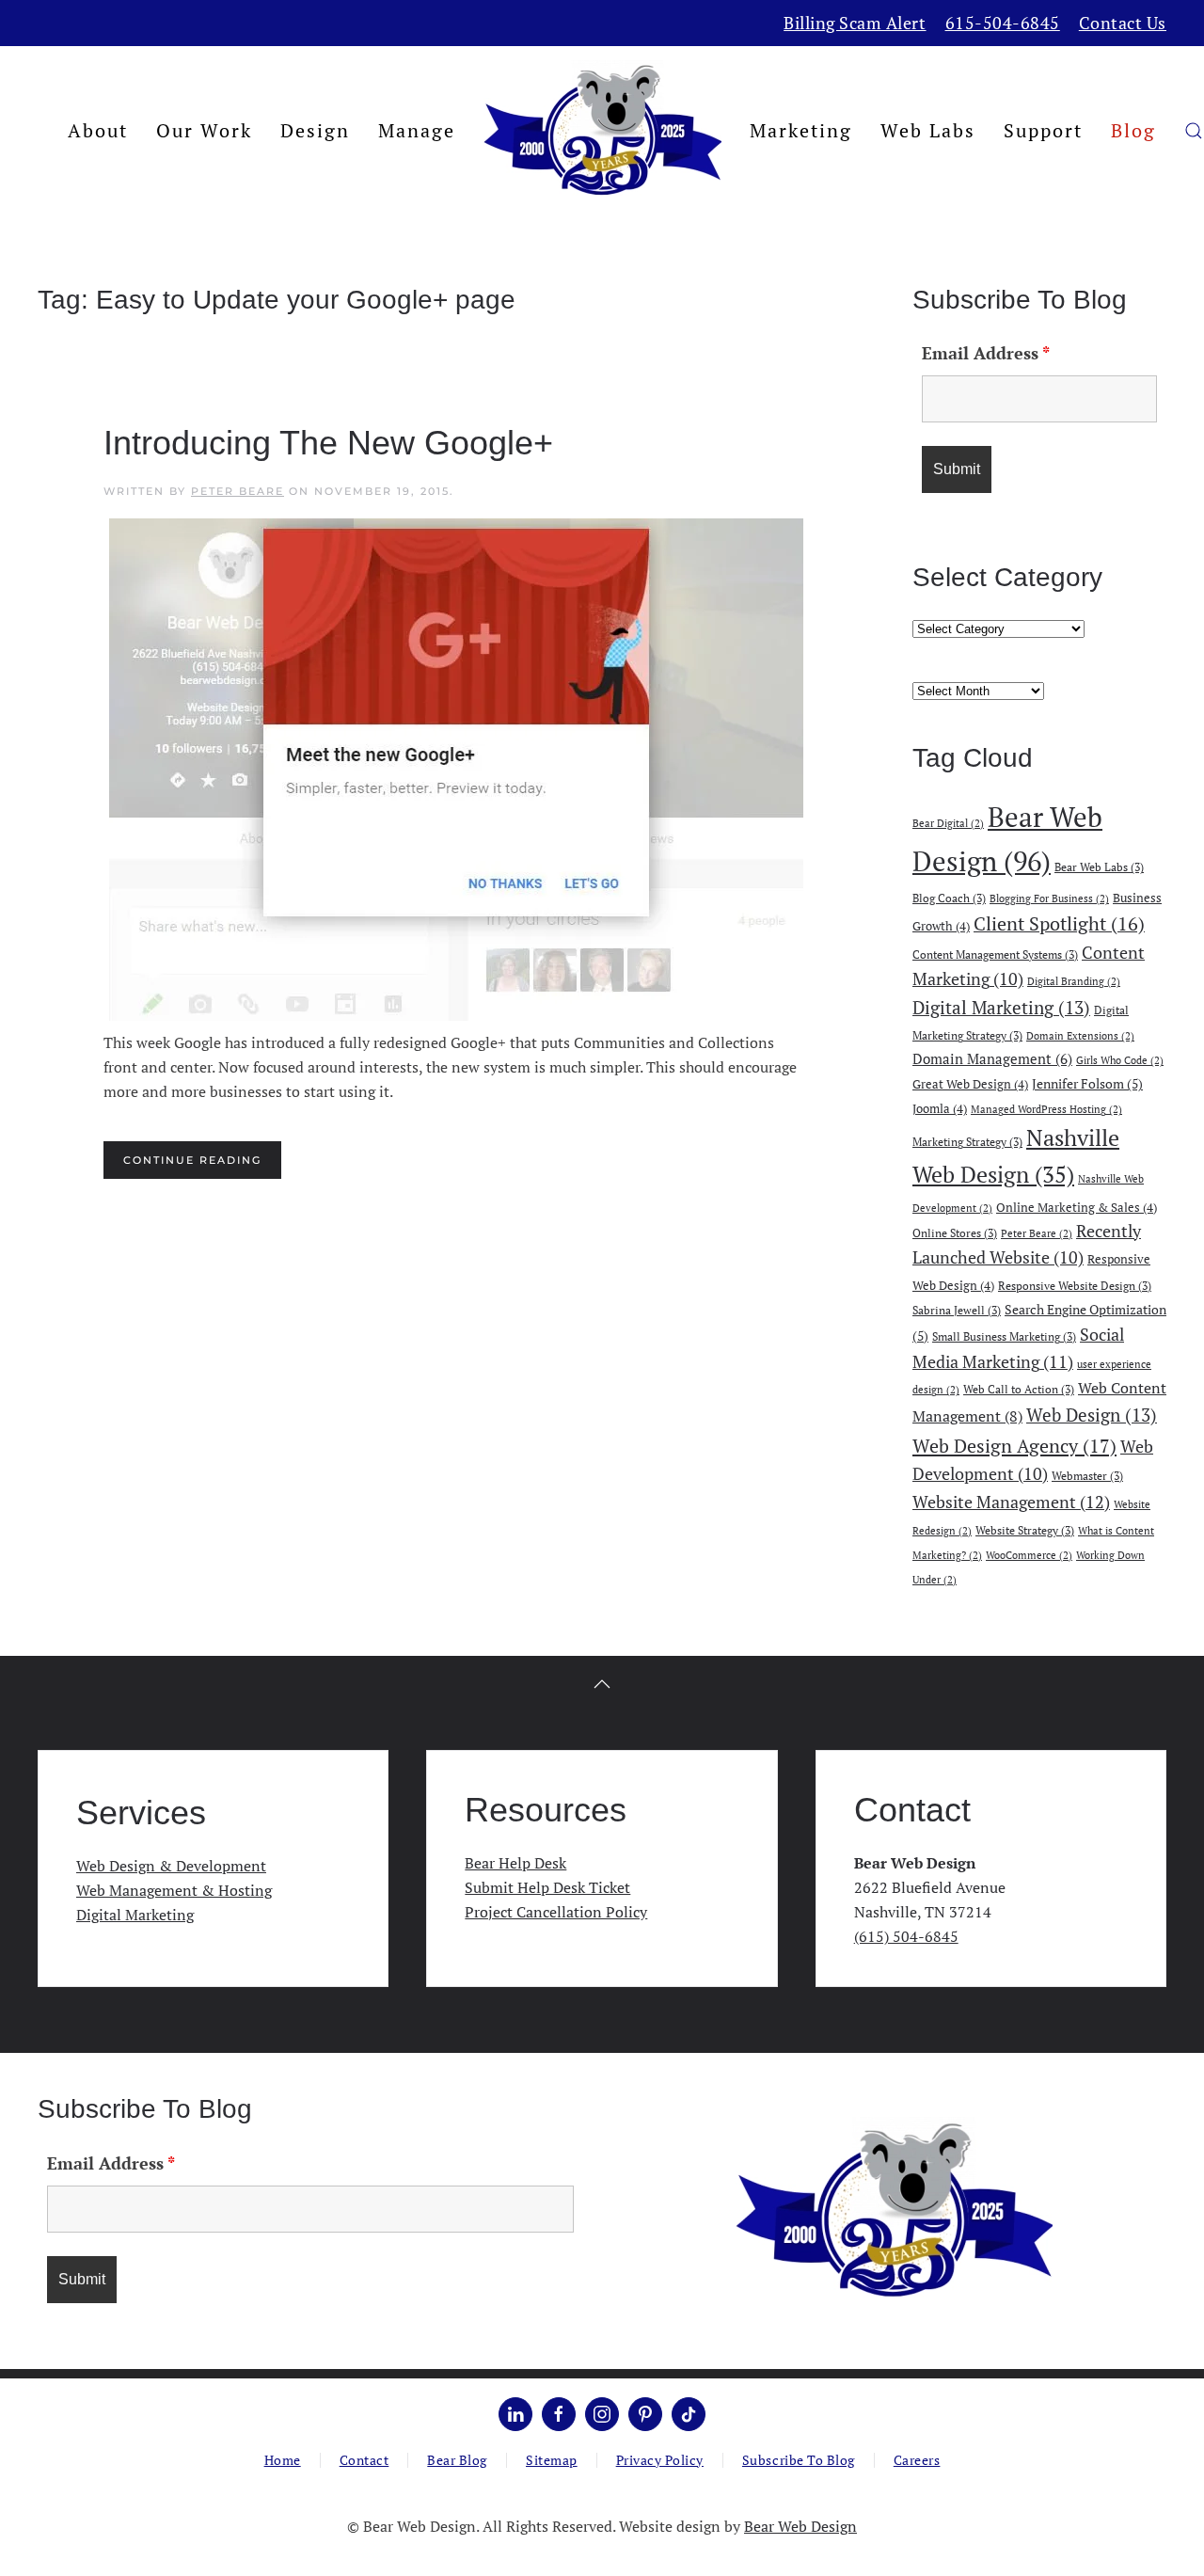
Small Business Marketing (1004, 1336)
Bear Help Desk (515, 1863)
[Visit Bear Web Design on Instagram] (602, 2414)
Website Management (1011, 1502)
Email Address (986, 353)
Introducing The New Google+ (328, 443)
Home (283, 2460)
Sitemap (552, 2460)
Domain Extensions (1080, 1036)
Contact (364, 2460)
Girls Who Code (1120, 1060)
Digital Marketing (1001, 1007)
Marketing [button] (801, 130)
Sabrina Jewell (957, 1310)
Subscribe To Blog (799, 2460)
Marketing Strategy (967, 1141)
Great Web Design (970, 1084)
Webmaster (1087, 1475)
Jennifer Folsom (1087, 1083)
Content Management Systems (995, 954)
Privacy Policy (660, 2460)
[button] (1194, 131)
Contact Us (1123, 23)
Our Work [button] (204, 130)
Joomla (940, 1108)
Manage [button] (417, 130)
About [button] (98, 130)
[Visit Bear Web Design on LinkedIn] (515, 2414)
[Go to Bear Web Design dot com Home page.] (894, 2209)
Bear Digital (948, 823)
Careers (917, 2460)
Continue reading (192, 1160)
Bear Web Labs (1099, 867)
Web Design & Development (171, 1866)
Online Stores (955, 1232)
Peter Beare (238, 491)
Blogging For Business (1049, 898)
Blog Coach (949, 898)
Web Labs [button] (928, 130)
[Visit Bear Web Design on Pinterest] (645, 2414)
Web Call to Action (1019, 1389)
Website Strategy (1025, 1530)
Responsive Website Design (1075, 1285)
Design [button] (315, 130)
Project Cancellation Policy (556, 1912)
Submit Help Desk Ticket (547, 1887)
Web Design (1092, 1415)
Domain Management (992, 1058)
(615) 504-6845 (906, 1936)
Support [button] (1043, 130)
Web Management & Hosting (174, 1890)
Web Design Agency (1014, 1446)
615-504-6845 (1003, 23)
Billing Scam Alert (855, 23)
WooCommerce (1029, 1555)
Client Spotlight (1059, 923)
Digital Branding (1074, 981)
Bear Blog (457, 2460)
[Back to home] (602, 131)
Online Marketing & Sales (1077, 1207)
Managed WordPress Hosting (1046, 1109)
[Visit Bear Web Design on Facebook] (559, 2414)
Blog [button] (1133, 130)
